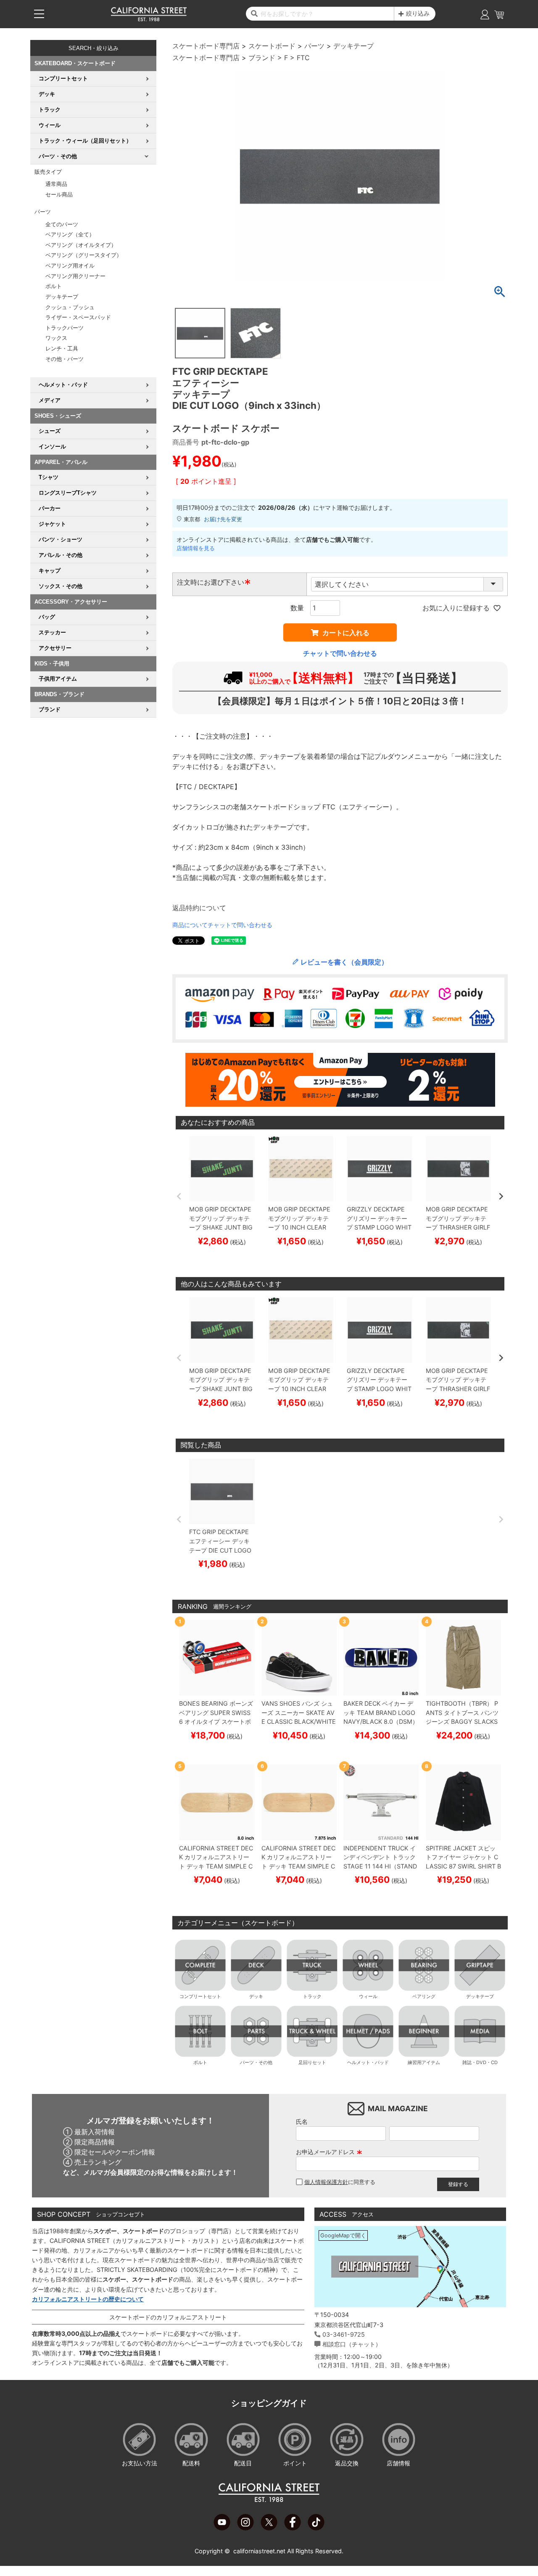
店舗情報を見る (196, 548)
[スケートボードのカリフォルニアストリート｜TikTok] (316, 2528)
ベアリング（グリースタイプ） (84, 255)
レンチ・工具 (62, 349)
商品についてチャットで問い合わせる (222, 925)
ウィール (368, 1996)
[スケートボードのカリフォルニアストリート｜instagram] (245, 2528)
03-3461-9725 (344, 2334)
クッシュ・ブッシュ (70, 307)
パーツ (314, 46)
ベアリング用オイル (70, 266)
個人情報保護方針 (326, 2182)
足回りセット (312, 2062)
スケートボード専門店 (206, 46)
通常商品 (56, 184)
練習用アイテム (424, 2062)
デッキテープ (62, 297)
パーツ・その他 (256, 2062)
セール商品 (59, 195)
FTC (303, 58)
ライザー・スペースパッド (78, 317)
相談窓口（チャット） (352, 2344)
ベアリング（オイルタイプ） (81, 245)
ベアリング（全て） (70, 235)
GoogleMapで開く (343, 2235)
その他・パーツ (65, 359)
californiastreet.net (259, 2551)
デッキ (256, 1996)
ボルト (54, 286)
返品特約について (199, 908)
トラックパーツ (65, 328)
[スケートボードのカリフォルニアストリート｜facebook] (293, 2528)
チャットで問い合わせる (340, 653)
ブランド (262, 58)
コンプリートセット (200, 1996)
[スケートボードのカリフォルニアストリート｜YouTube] (222, 2528)
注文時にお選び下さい (214, 582)
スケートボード (272, 46)
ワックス (56, 338)
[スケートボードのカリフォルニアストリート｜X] (269, 2528)
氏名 (302, 2121)
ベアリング (424, 1996)
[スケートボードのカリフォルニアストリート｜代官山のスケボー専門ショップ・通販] (149, 19)
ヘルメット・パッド (368, 2062)
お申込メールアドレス (329, 2152)
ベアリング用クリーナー (75, 276)
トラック (312, 1996)
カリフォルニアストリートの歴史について (88, 2299)
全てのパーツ (62, 224)
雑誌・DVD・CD (480, 2062)
